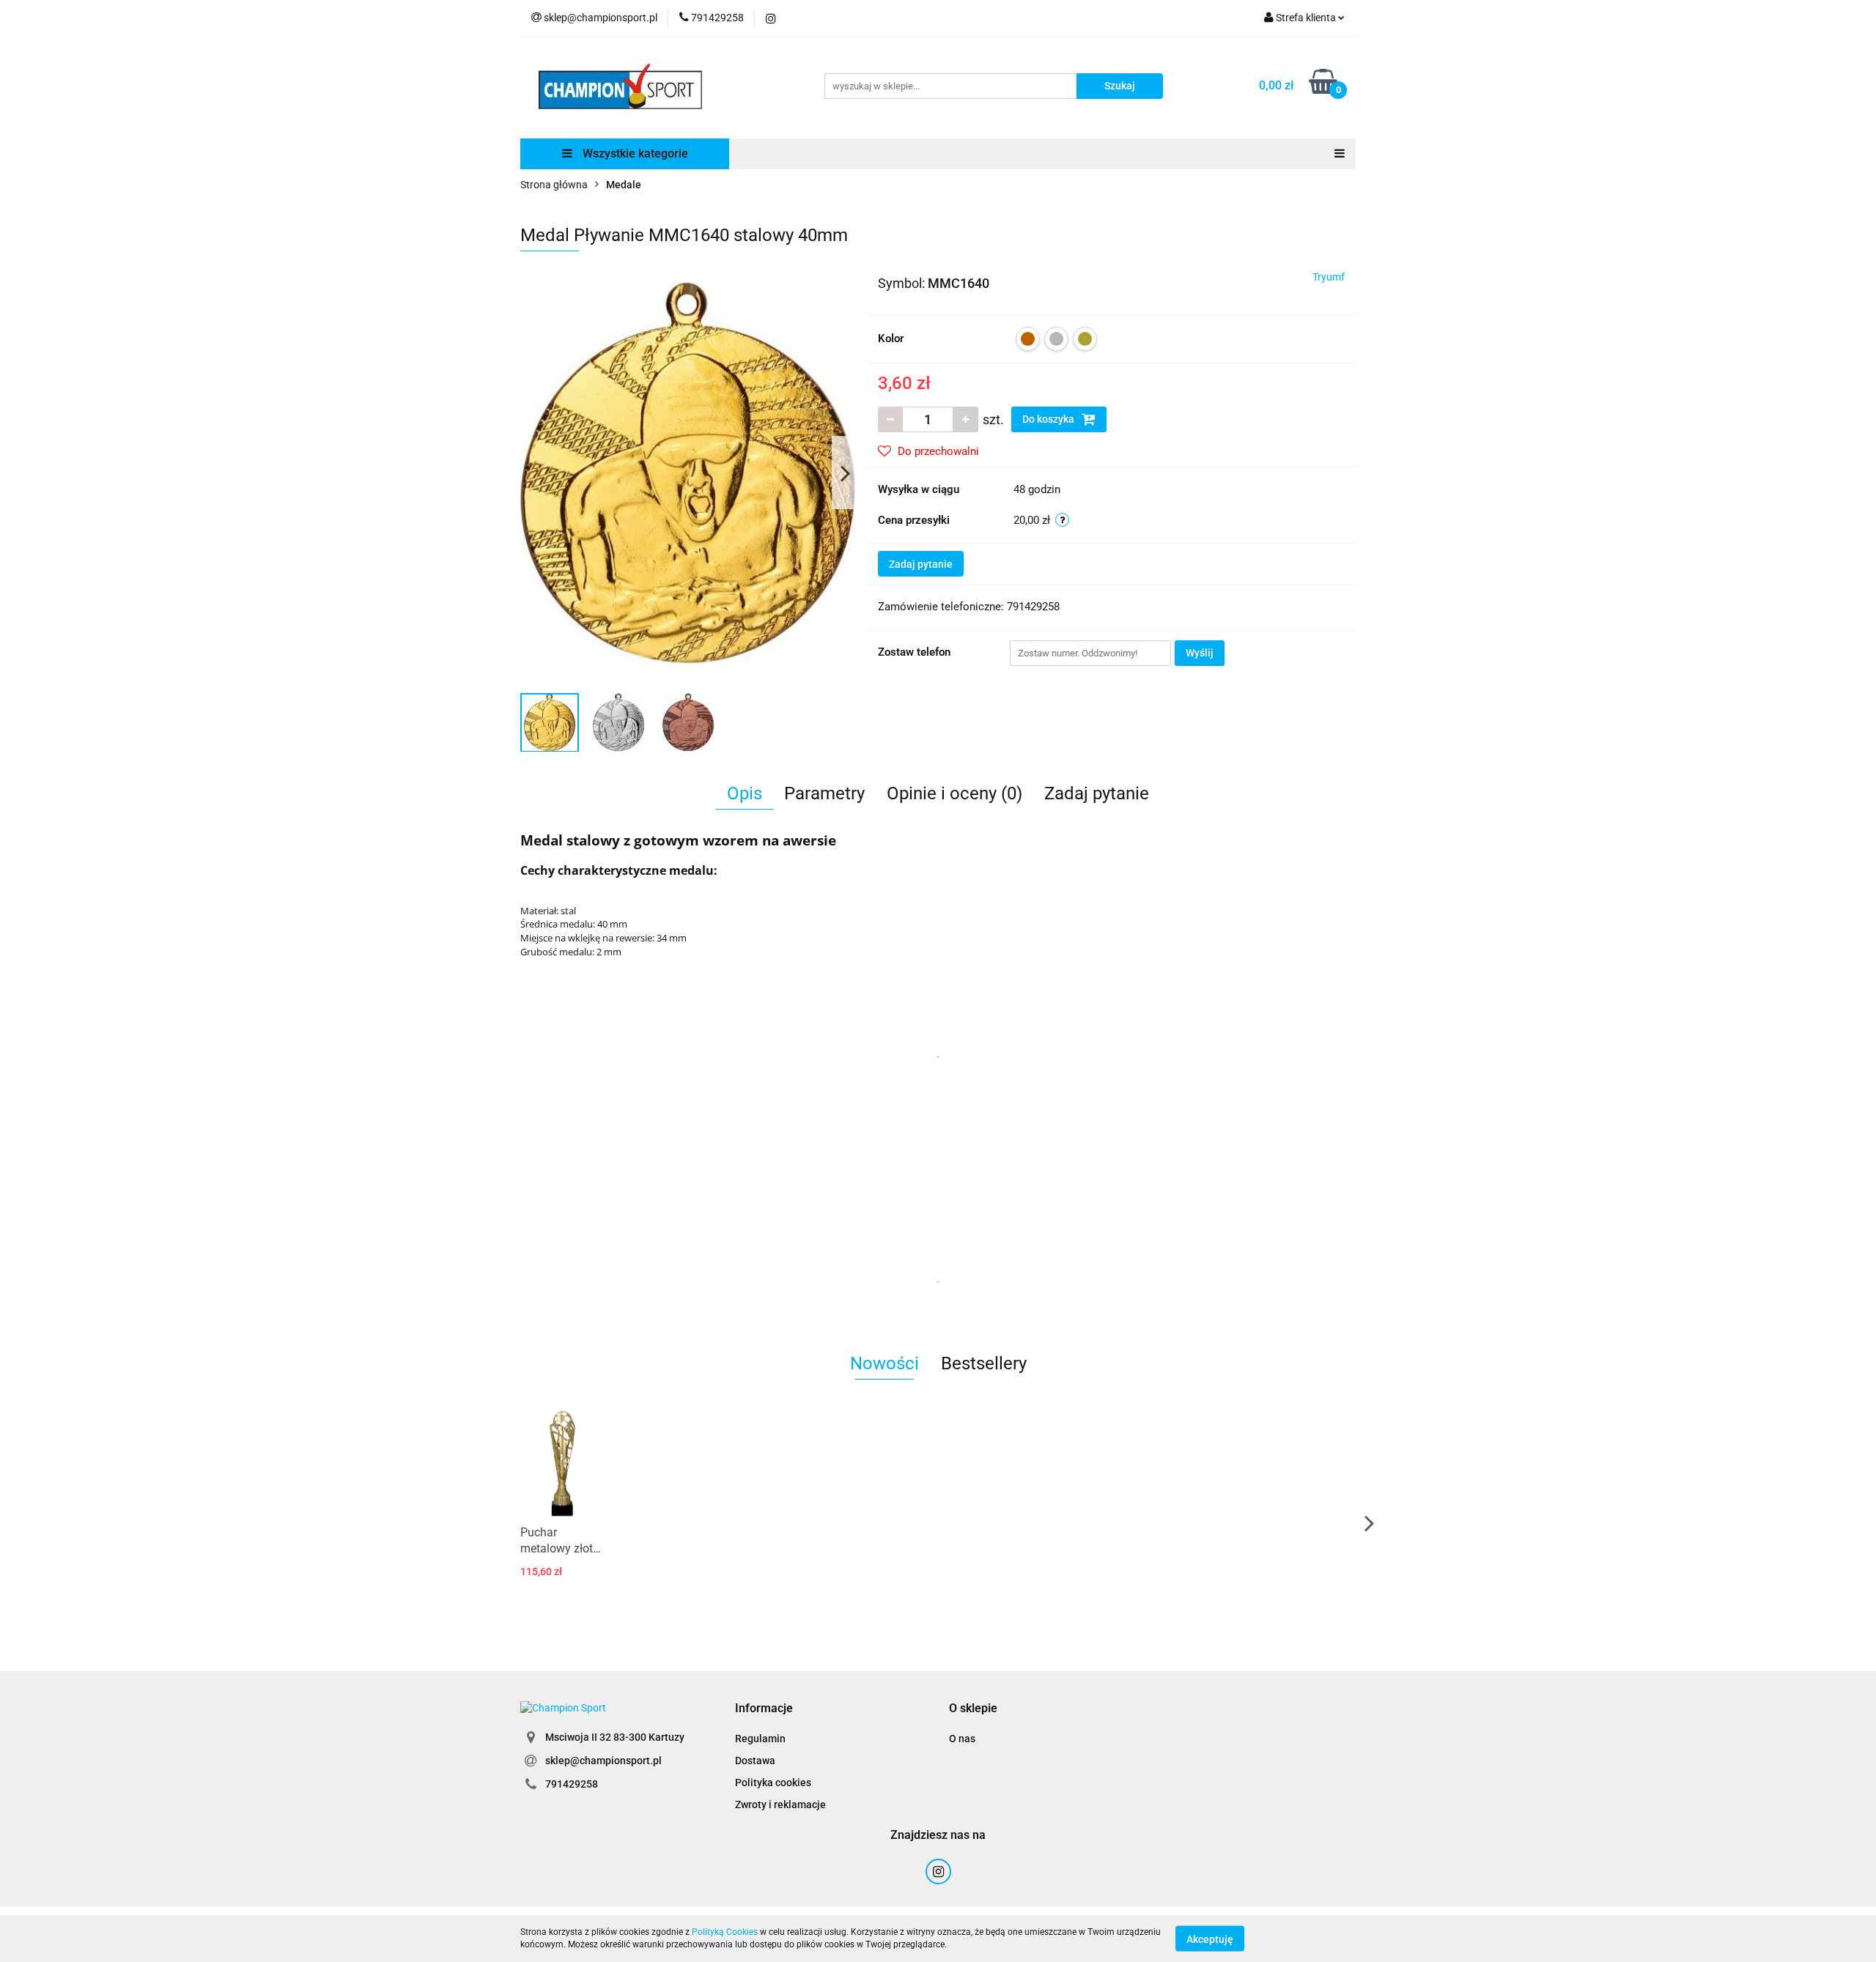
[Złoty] (1085, 339)
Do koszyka (1049, 419)
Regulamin (760, 1739)
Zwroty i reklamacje (780, 1804)
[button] (764, 1709)
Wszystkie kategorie (634, 153)
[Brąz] (1028, 339)
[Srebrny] (1056, 339)
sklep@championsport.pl (603, 1761)
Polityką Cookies (725, 1932)
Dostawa (755, 1761)
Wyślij (1200, 653)
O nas (962, 1739)
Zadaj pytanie (921, 564)
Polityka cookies (773, 1783)
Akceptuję (1210, 1939)
